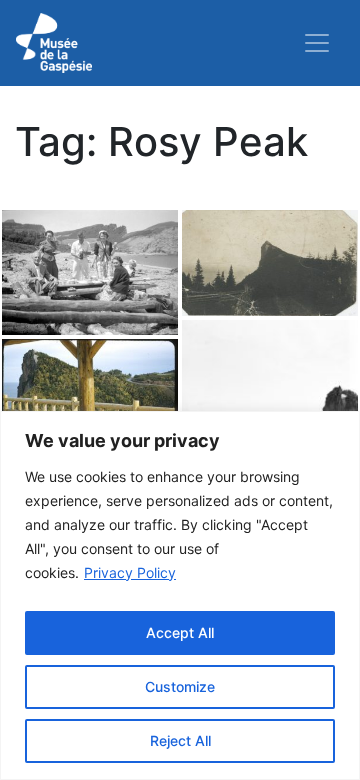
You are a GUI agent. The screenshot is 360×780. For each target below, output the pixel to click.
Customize (180, 686)
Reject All (180, 740)
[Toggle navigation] (317, 43)
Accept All (180, 632)
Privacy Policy (130, 572)
